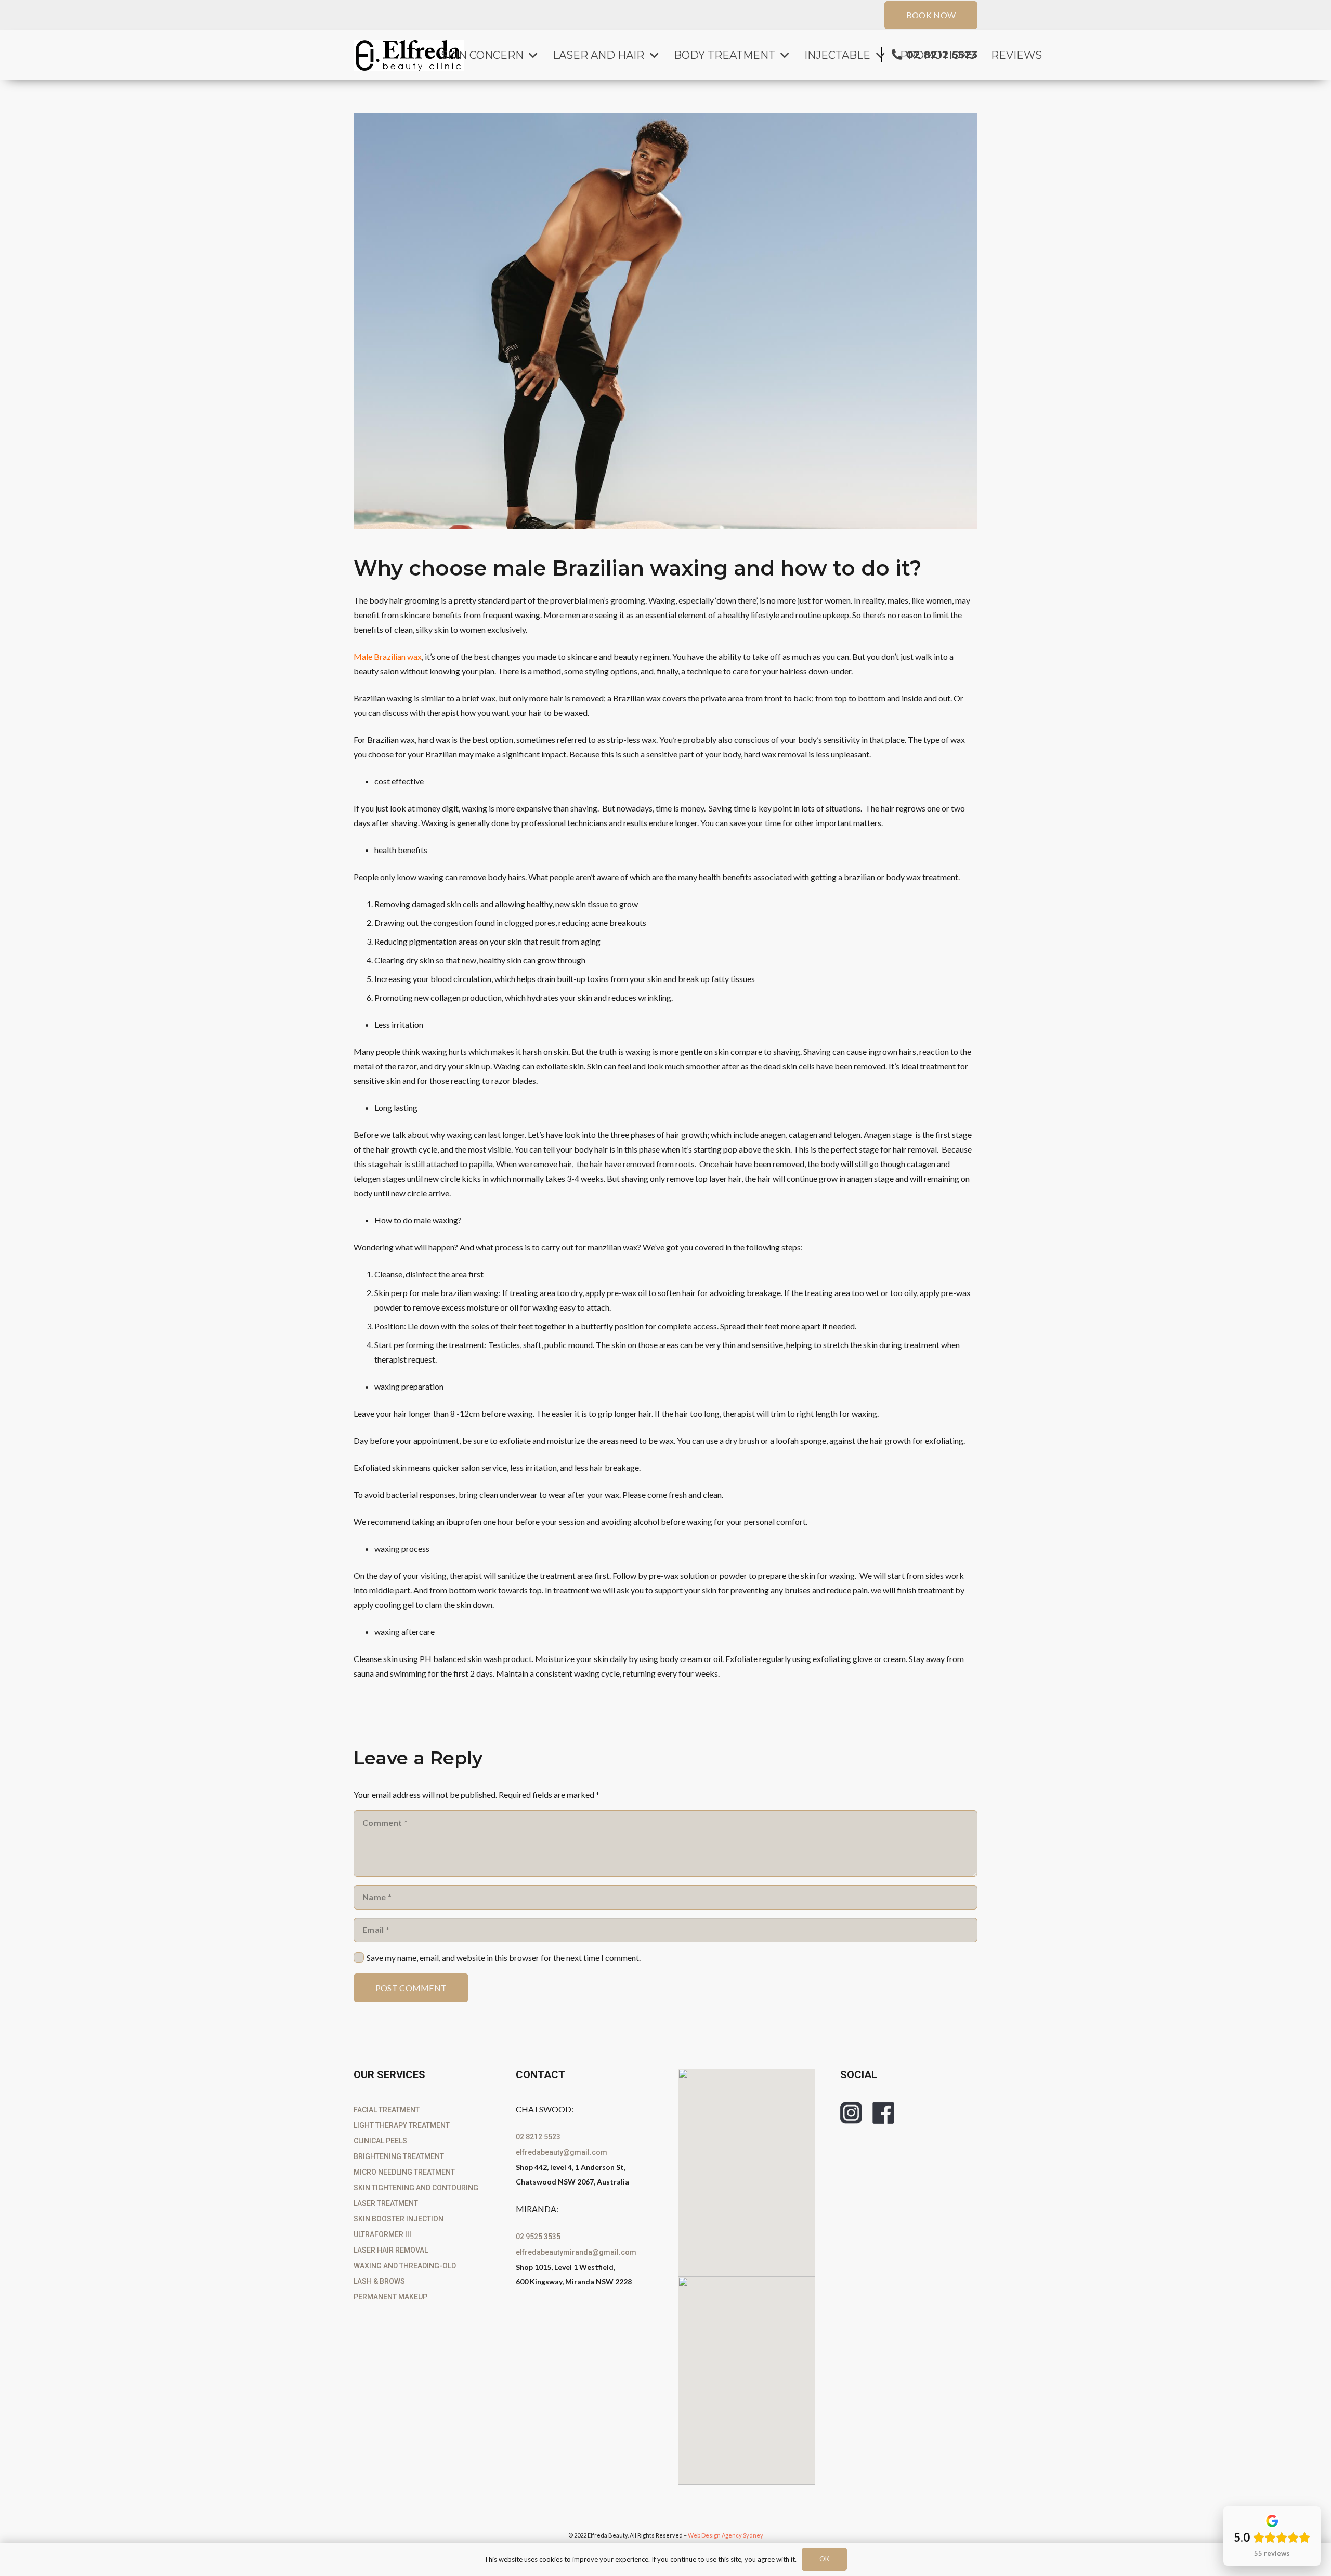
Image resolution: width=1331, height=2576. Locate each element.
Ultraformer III (382, 2234)
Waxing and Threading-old (405, 2266)
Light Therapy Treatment (402, 2125)
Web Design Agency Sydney (726, 2535)
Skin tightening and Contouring (416, 2188)
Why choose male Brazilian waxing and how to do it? (637, 568)
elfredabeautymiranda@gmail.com (576, 2252)
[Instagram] (851, 2113)
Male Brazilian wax (388, 656)
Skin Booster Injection (399, 2219)
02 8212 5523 (538, 2137)
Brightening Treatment (399, 2156)
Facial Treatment (387, 2110)
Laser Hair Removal (391, 2250)
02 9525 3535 (538, 2237)
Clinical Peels (380, 2141)
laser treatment (386, 2203)
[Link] (409, 55)
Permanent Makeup (390, 2297)
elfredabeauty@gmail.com (562, 2152)
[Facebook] (883, 2113)
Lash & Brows (379, 2281)
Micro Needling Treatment (404, 2172)
